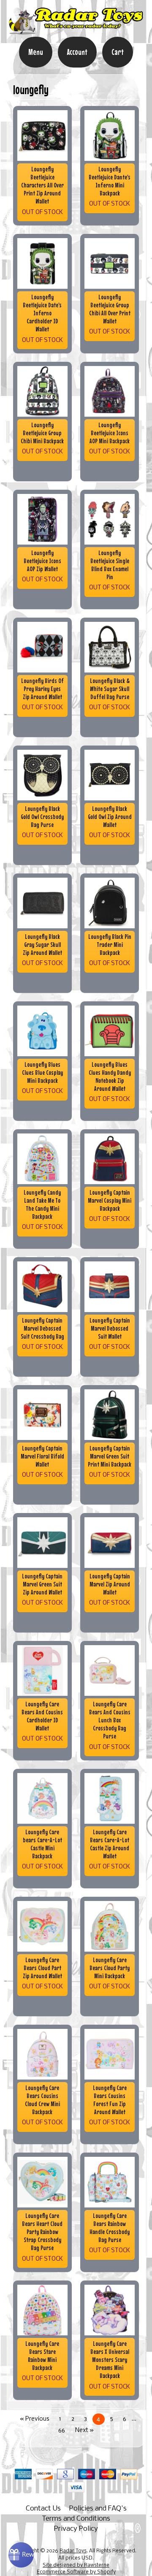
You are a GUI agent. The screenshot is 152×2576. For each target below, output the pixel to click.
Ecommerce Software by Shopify (76, 2572)
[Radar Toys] (76, 31)
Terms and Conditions (76, 2519)
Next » (84, 2431)
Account (77, 52)
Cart (118, 52)
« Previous (35, 2419)
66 (62, 2431)
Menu (36, 52)
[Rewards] (21, 2555)
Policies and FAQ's (98, 2509)
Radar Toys (73, 2551)
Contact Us (43, 2509)
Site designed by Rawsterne (76, 2565)
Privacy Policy (76, 2529)
